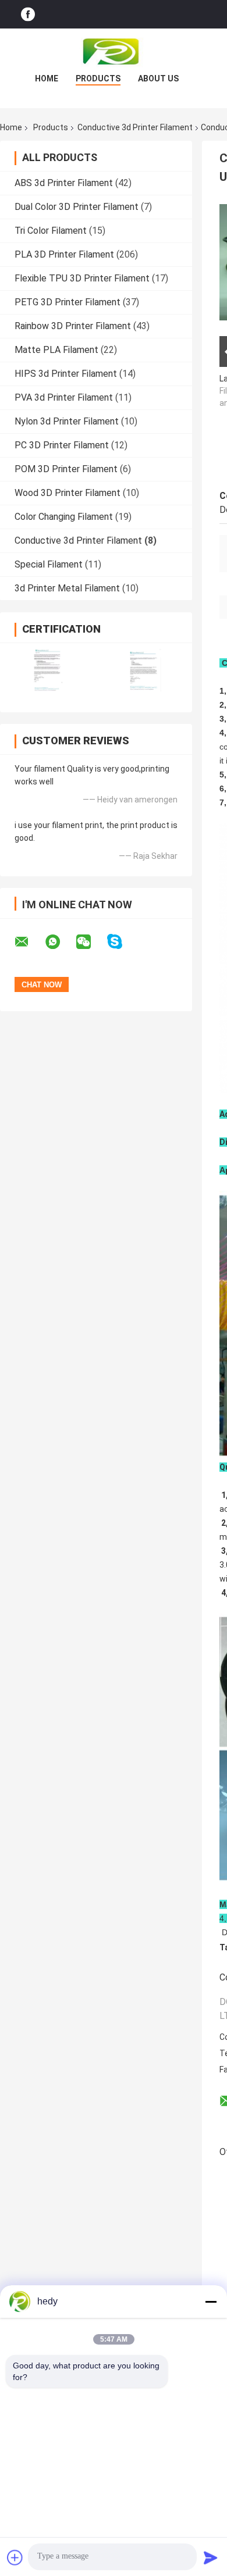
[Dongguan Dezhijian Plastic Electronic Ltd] (114, 52)
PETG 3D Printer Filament (68, 302)
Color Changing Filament (64, 517)
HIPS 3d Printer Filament (66, 374)
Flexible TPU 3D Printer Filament (82, 278)
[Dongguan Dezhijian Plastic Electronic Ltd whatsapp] (60, 942)
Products (98, 79)
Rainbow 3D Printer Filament (73, 326)
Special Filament (49, 564)
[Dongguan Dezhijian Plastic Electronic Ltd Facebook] (28, 14)
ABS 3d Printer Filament (64, 183)
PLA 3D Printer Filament (64, 254)
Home (47, 79)
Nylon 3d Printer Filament (67, 421)
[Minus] (211, 2302)
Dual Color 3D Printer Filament (77, 207)
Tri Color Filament (51, 231)
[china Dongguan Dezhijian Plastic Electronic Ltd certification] (48, 670)
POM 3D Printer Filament (66, 469)
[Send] (211, 2557)
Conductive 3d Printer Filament (135, 127)
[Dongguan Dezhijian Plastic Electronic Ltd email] (29, 942)
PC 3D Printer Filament (62, 445)
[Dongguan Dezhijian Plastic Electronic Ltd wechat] (91, 942)
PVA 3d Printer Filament (64, 397)
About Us (158, 79)
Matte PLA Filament (56, 350)
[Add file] (15, 2557)
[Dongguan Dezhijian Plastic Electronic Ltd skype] (122, 942)
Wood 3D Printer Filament (68, 493)
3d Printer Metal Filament (67, 588)
